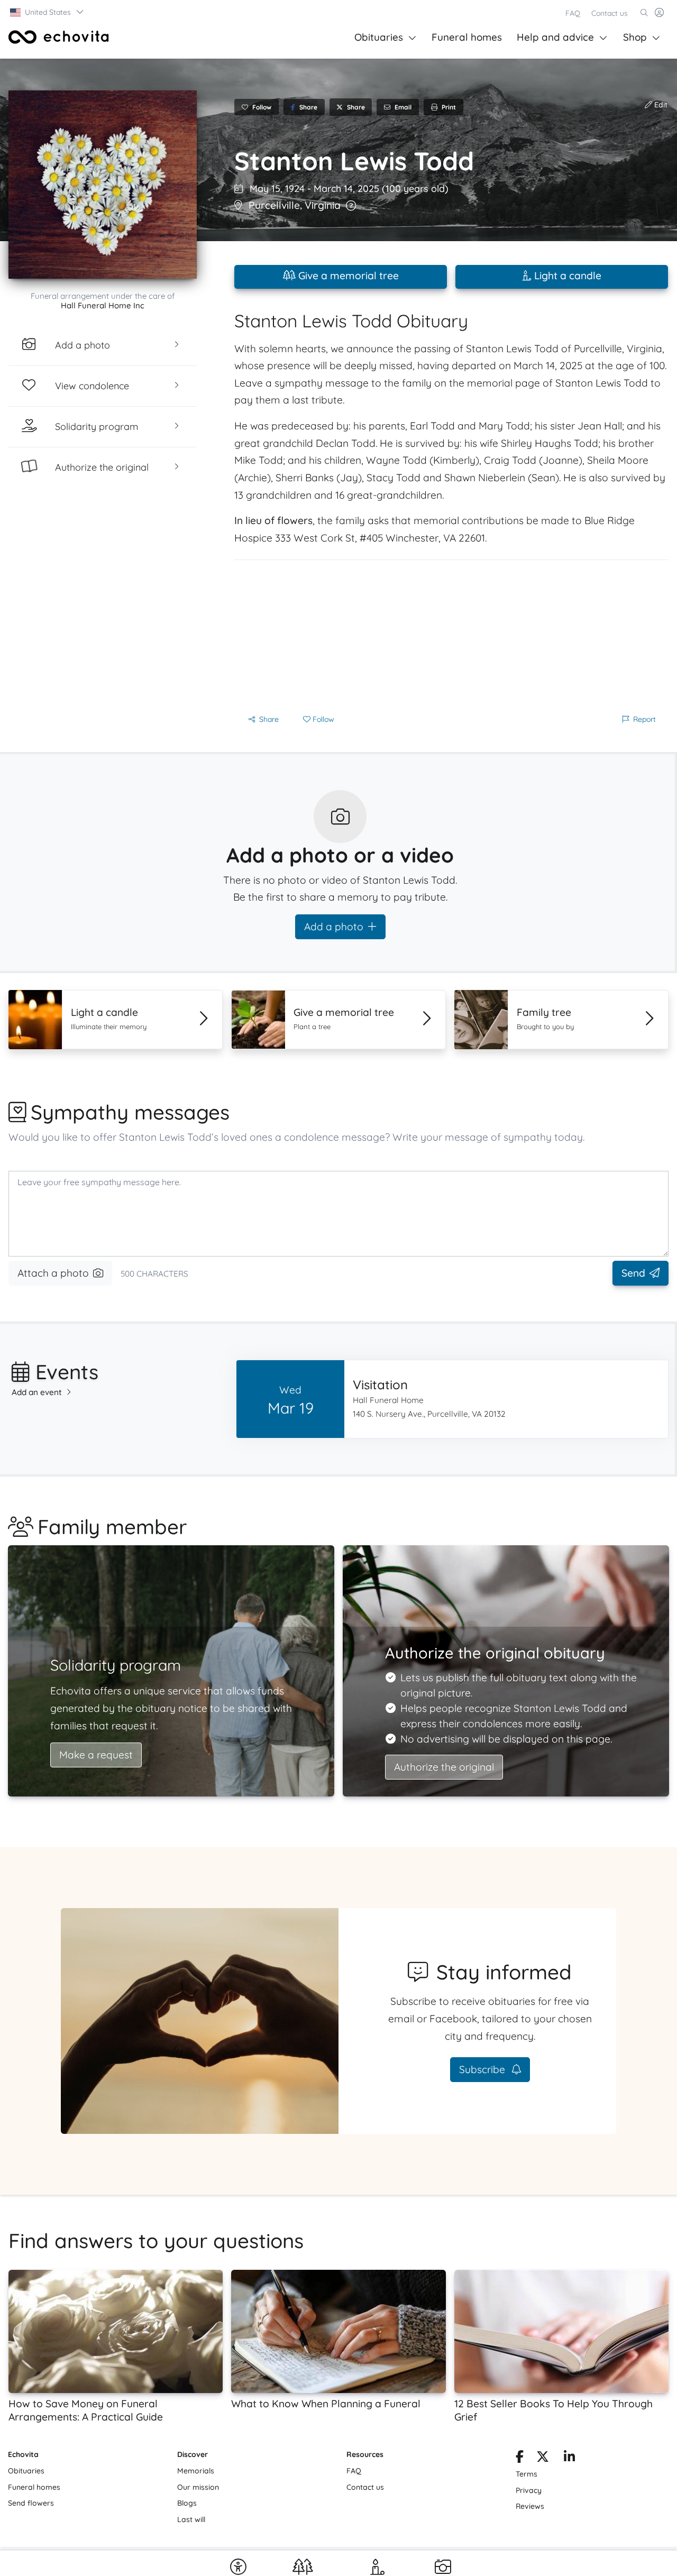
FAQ (573, 13)
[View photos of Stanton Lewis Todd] (103, 185)
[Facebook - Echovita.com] (520, 2459)
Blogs (187, 2503)
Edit (660, 105)
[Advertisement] (451, 634)
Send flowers (31, 2503)
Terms (527, 2474)
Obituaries (379, 37)
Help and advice (555, 37)
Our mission (198, 2487)
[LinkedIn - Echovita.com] (569, 2459)
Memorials (196, 2471)
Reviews (530, 2506)
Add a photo (334, 927)
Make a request (96, 1755)
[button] (47, 12)
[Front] (59, 37)
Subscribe (483, 2069)
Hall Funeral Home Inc (103, 305)
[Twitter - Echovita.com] (543, 2459)
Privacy (529, 2490)
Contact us (610, 13)
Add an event (37, 1392)
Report (644, 719)
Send (633, 1273)
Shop (635, 37)
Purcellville (274, 205)
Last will (191, 2519)
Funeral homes (467, 37)
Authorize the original (444, 1767)
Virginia (323, 205)
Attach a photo (53, 1273)
